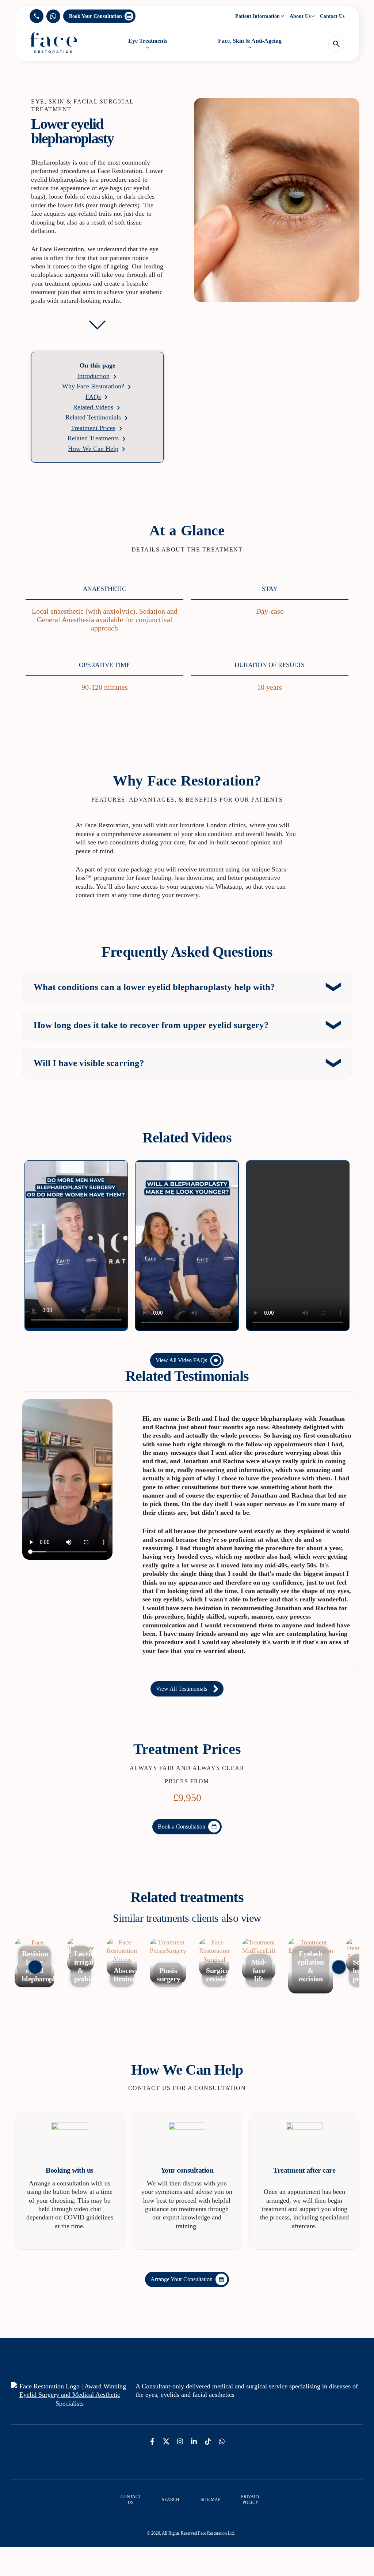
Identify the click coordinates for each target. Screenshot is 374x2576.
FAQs (93, 397)
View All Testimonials (182, 1689)
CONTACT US (131, 2500)
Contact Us (332, 16)
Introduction (93, 376)
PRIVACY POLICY (251, 2500)
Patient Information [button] (257, 16)
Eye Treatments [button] (148, 41)
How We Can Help (93, 449)
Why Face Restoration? (93, 386)
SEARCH (171, 2500)
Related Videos (93, 407)
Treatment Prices (93, 428)
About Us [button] (300, 16)
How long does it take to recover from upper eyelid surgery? (151, 1025)
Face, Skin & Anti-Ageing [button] (250, 41)
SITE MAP (211, 2500)
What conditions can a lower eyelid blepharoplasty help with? (154, 987)
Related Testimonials (93, 417)
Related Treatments (93, 438)
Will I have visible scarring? (89, 1063)
